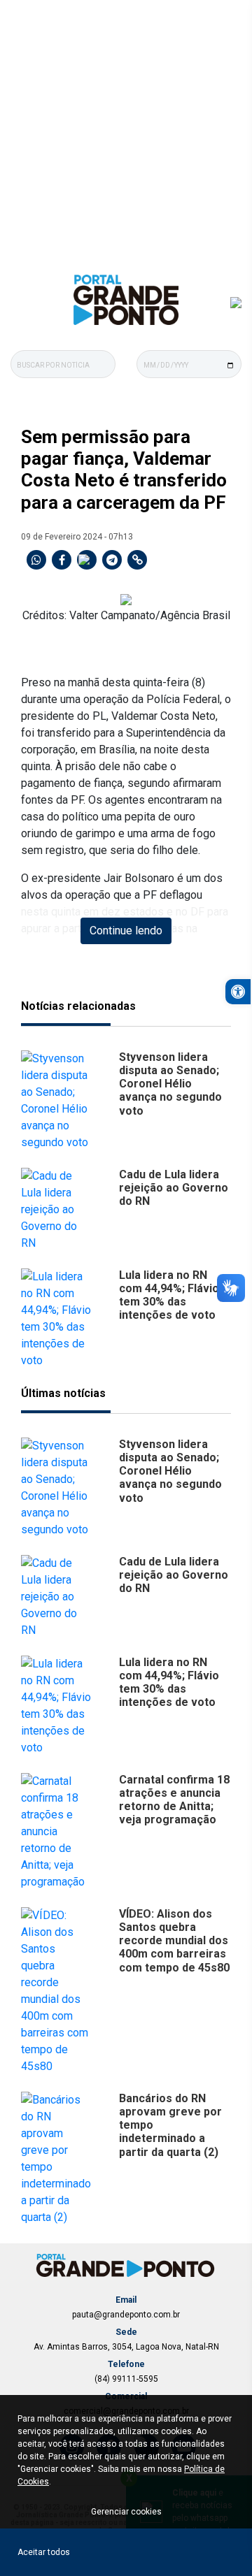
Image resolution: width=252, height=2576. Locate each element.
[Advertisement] (126, 133)
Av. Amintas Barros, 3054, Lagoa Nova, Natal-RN (126, 2347)
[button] (238, 992)
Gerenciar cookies (126, 2512)
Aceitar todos (44, 2552)
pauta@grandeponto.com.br (126, 2315)
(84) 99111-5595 (126, 2379)
